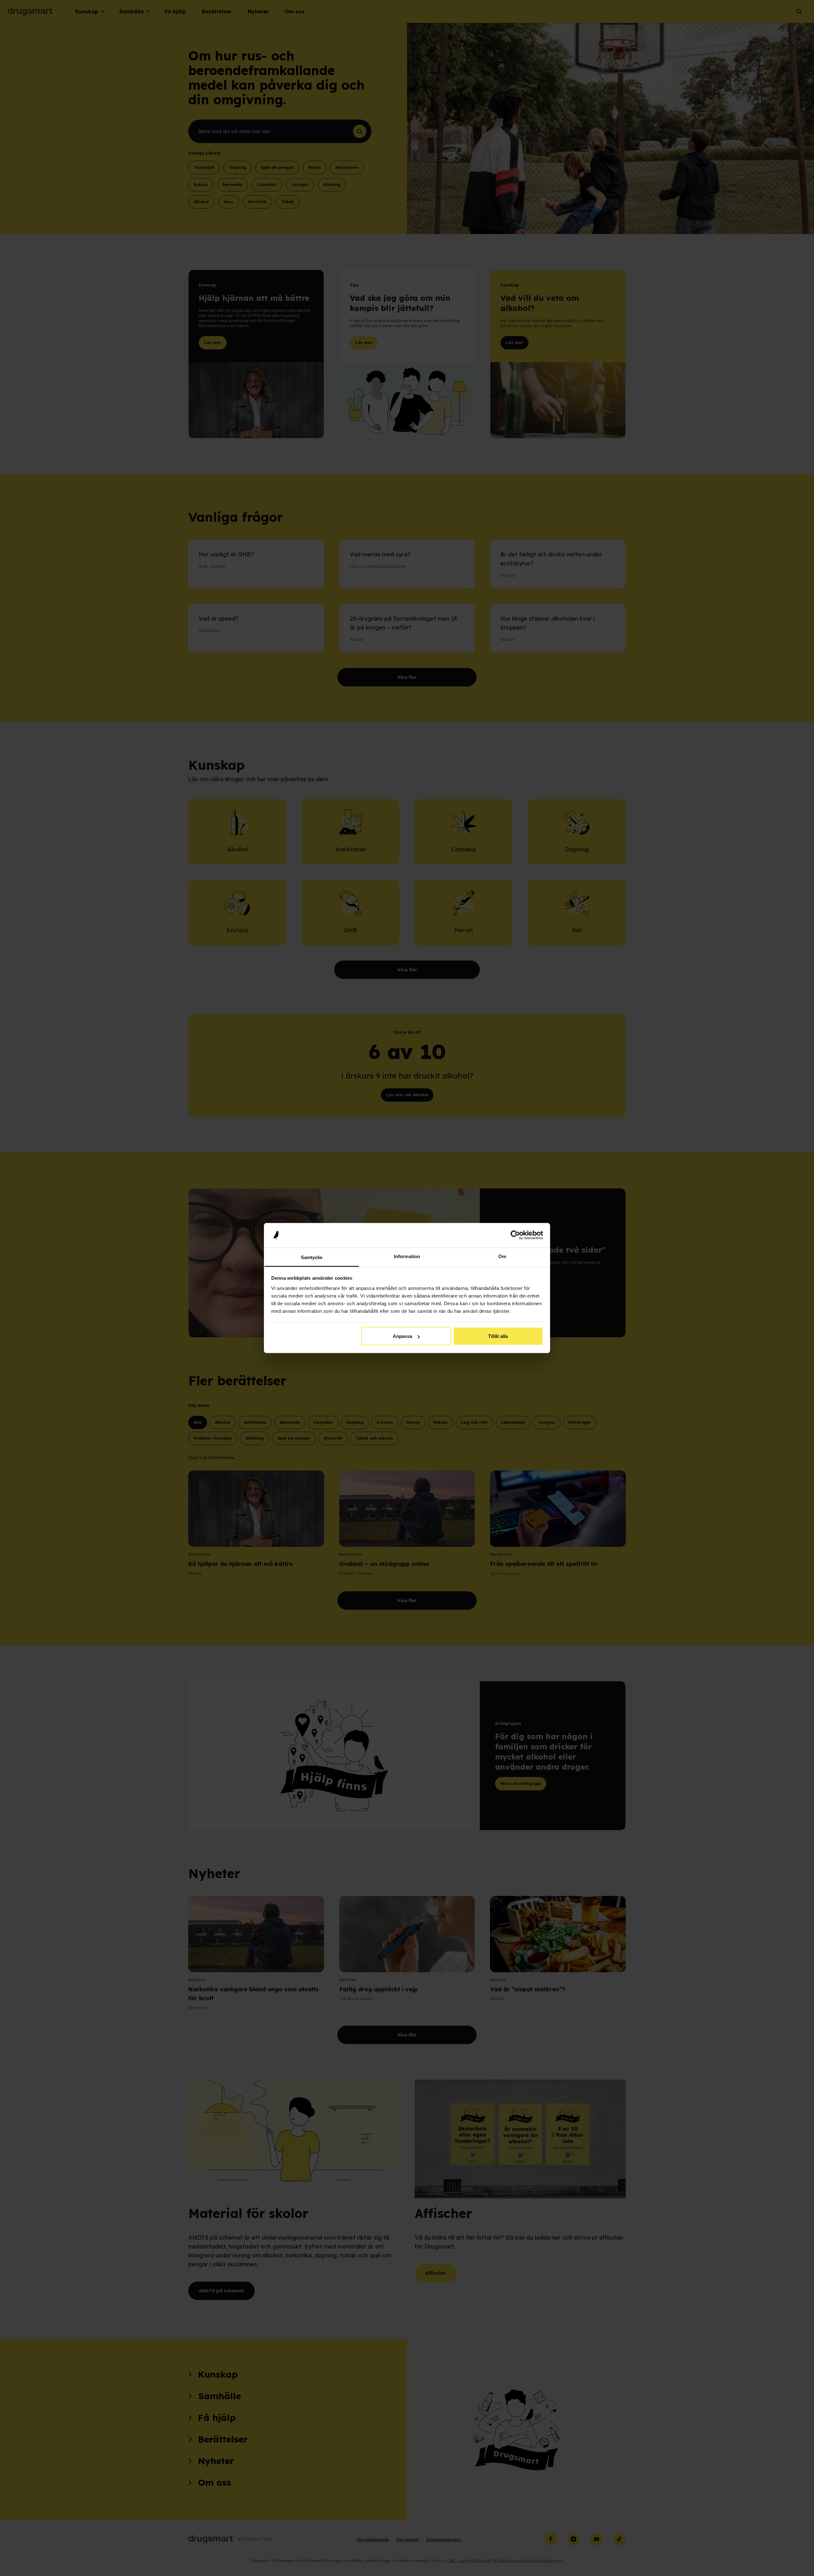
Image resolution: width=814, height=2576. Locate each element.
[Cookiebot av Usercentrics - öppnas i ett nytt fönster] (515, 1235)
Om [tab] (502, 1256)
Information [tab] (407, 1256)
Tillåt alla (498, 1336)
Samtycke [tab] (312, 1257)
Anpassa (402, 1336)
